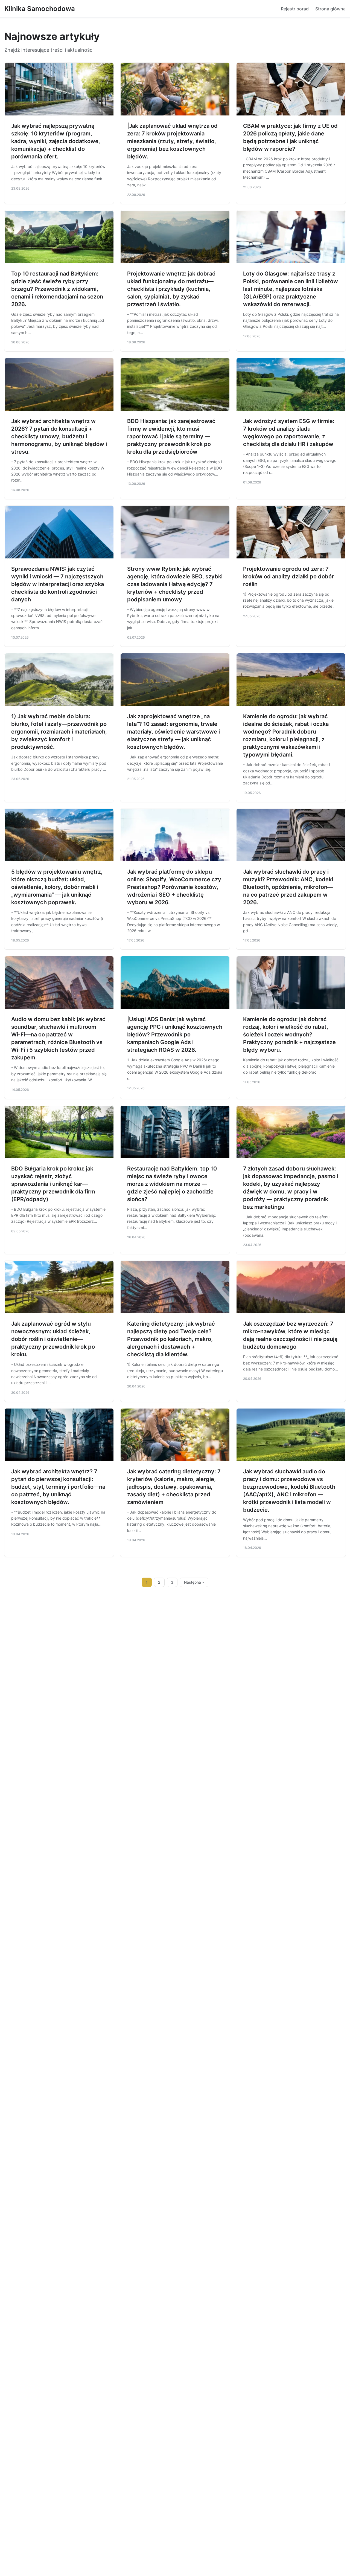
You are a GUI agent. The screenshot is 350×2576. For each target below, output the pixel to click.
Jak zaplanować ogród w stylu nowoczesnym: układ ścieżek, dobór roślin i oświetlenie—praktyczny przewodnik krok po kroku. (53, 1339)
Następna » (194, 1582)
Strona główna (330, 9)
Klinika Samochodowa (40, 9)
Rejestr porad (295, 9)
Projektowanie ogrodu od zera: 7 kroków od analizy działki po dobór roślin (288, 576)
